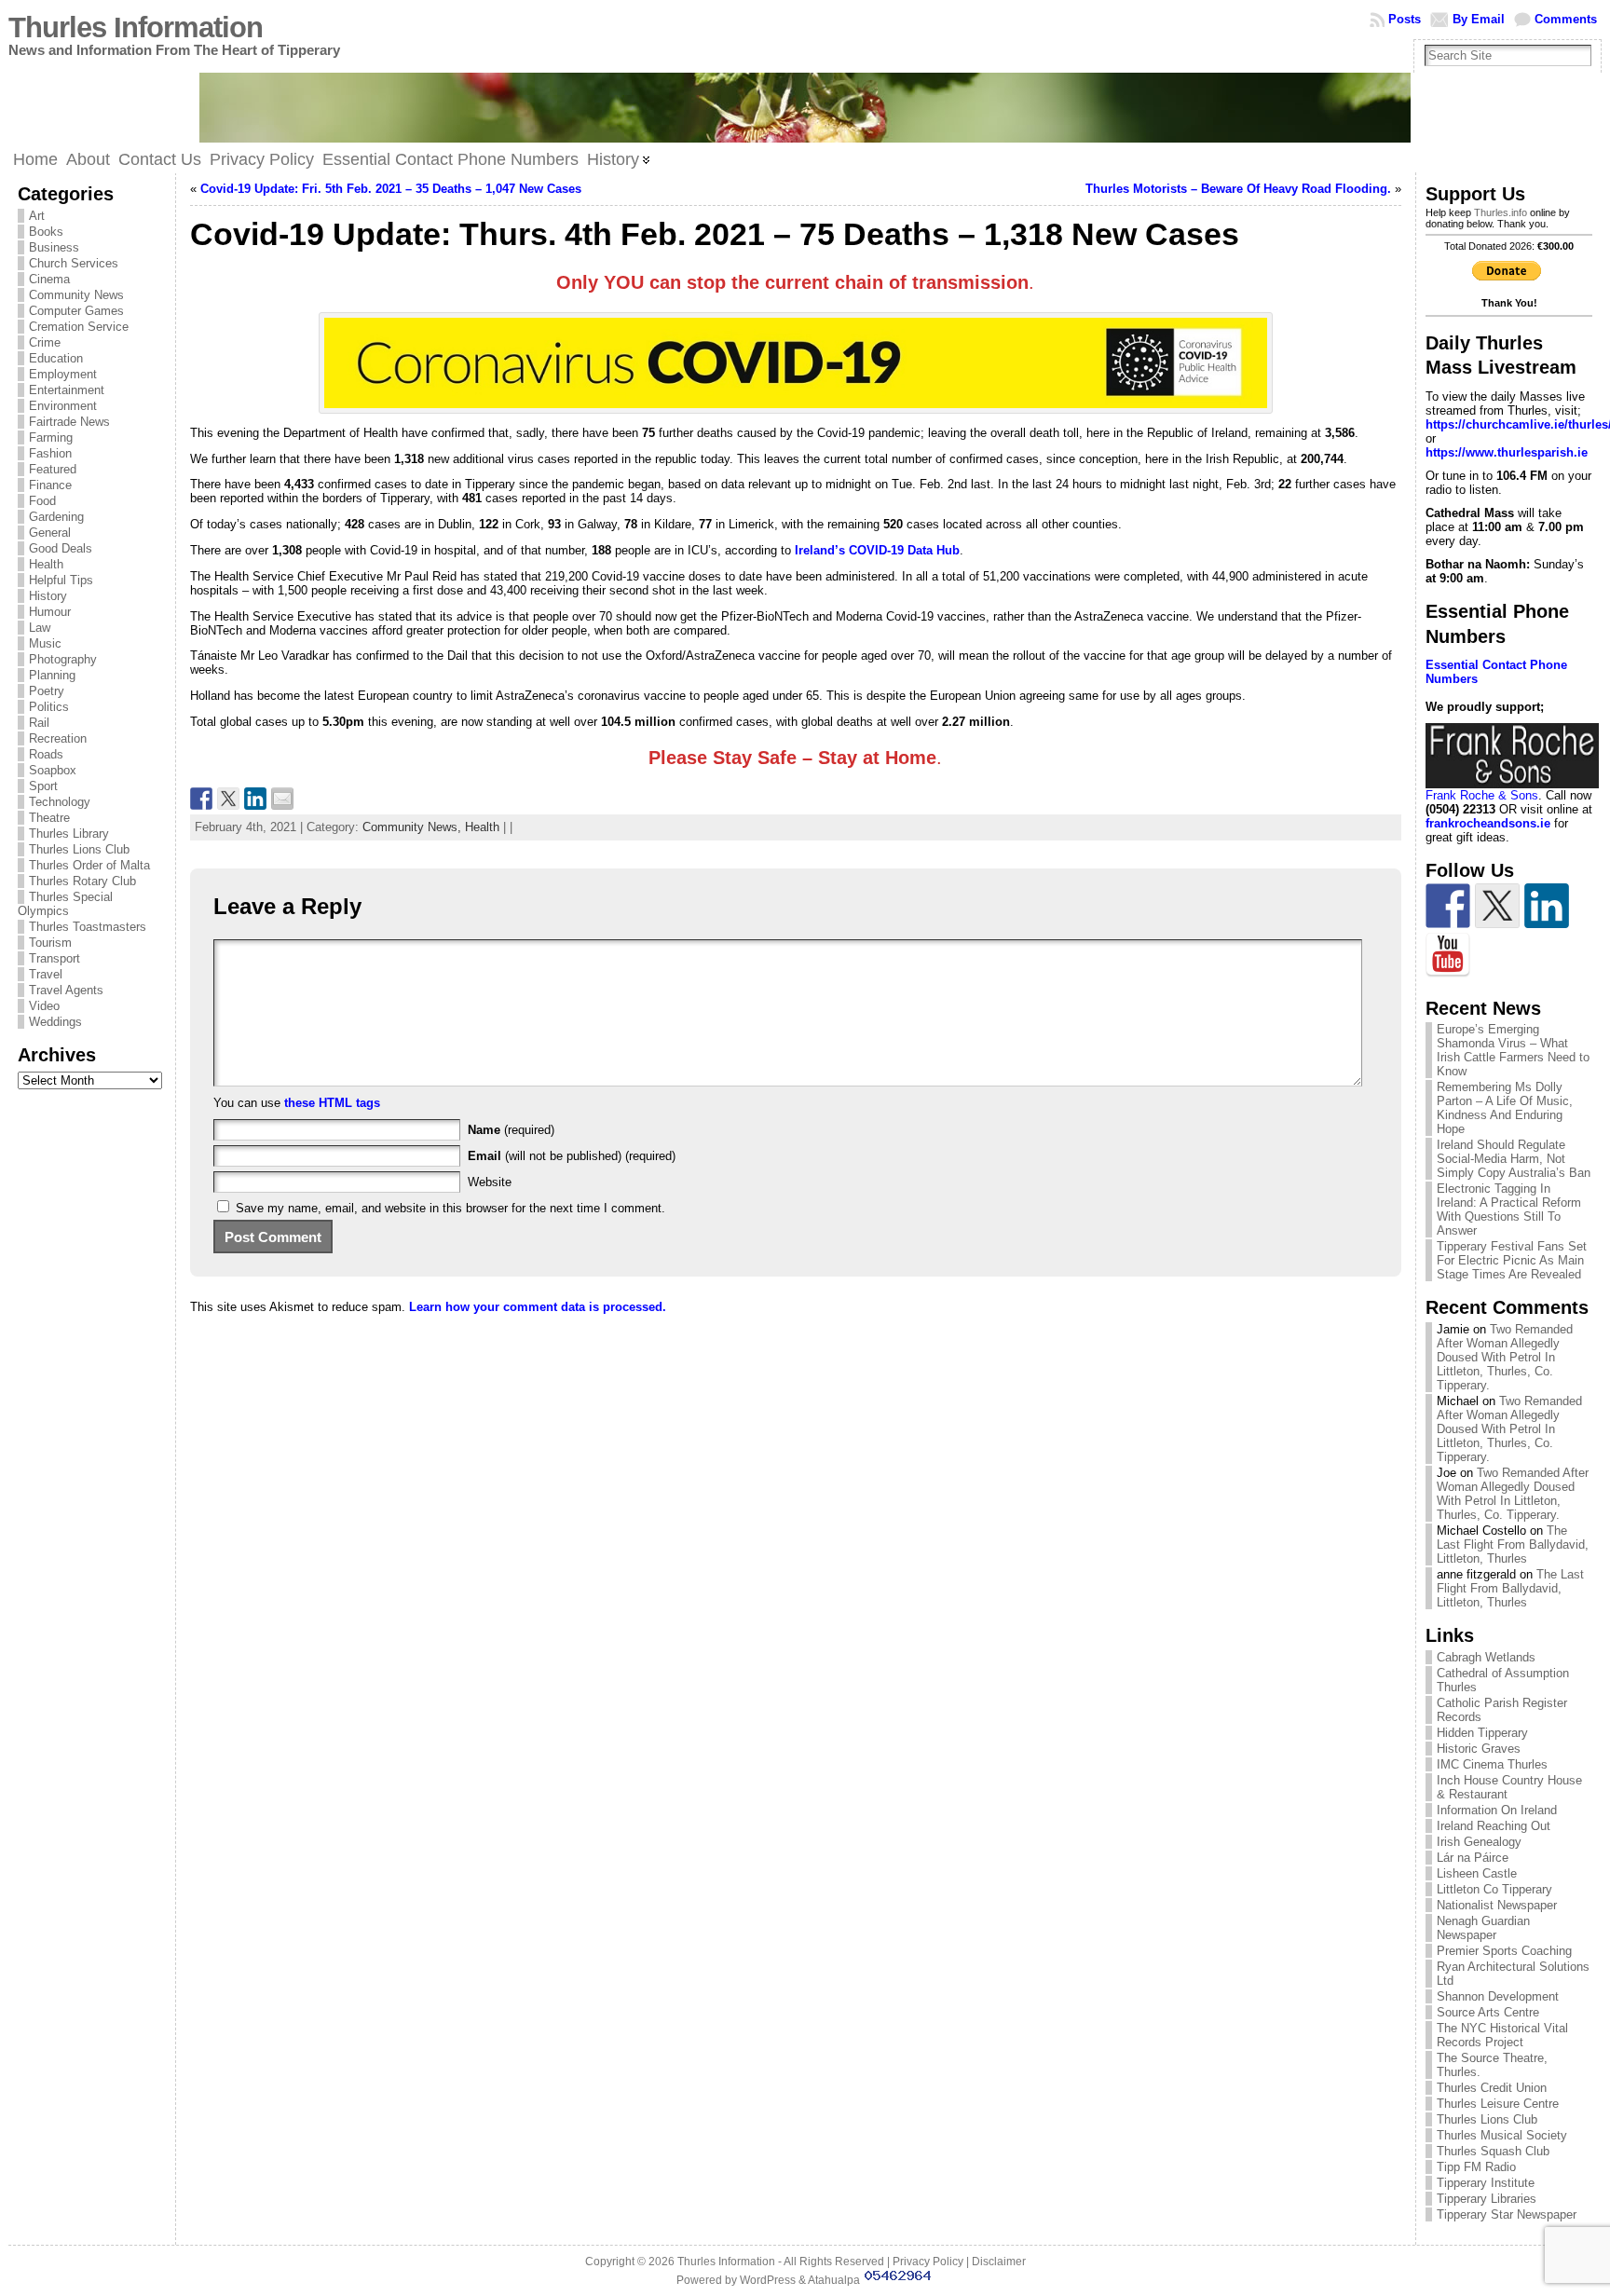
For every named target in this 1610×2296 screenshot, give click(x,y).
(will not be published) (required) (572, 1156)
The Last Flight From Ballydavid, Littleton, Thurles (1513, 1544)
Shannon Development (1498, 1996)
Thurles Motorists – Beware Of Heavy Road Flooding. (1238, 189)
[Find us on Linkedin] (1547, 906)
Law (40, 628)
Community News (76, 295)
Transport (55, 958)
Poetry (47, 691)
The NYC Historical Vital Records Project (1502, 2035)
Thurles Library (69, 834)
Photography (63, 659)
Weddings (55, 1022)
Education (56, 358)
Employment (63, 374)
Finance (50, 485)
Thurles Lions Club (79, 849)
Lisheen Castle (1477, 1873)
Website (490, 1182)
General (50, 533)
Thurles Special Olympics (65, 904)
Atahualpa (834, 2280)
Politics (49, 707)
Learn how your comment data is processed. (538, 1307)
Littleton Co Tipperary (1494, 1889)
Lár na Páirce (1473, 1858)
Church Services (74, 263)
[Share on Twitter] (228, 799)
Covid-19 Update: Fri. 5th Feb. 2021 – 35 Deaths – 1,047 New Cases (391, 189)
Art (37, 216)
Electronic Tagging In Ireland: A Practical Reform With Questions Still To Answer (1509, 1209)
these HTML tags (332, 1103)
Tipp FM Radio (1476, 2167)
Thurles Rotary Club (82, 881)
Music (45, 643)
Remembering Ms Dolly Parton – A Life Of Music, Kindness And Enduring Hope (1505, 1108)
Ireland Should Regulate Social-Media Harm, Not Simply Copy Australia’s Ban (1514, 1159)
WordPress (768, 2280)
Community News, (414, 827)
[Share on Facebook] (201, 799)
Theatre (49, 818)
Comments (1566, 19)
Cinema (49, 279)
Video (44, 1006)
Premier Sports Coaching (1504, 1951)
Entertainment (67, 390)
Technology (60, 802)
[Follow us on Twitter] (1497, 906)
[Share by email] (282, 799)
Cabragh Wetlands (1486, 1657)
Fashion (50, 453)
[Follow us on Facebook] (1448, 906)
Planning (52, 675)
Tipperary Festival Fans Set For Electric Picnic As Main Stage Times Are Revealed (1512, 1260)
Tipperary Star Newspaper (1507, 2214)
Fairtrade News (69, 422)
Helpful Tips (61, 580)
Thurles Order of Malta (89, 865)
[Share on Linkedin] (255, 799)
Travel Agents (66, 990)
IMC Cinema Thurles (1492, 1764)
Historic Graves (1479, 1749)
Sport (43, 786)
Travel (46, 974)
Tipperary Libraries (1487, 2199)
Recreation (58, 738)
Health (46, 564)
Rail (39, 723)
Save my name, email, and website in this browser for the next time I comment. (450, 1208)
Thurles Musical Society (1502, 2135)
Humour (50, 612)
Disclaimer (999, 2262)
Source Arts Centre (1488, 2012)
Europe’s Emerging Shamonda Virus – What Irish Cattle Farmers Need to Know (1513, 1050)
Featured (53, 469)
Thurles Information (136, 27)
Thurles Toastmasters (88, 927)
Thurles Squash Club (1493, 2151)
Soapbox (53, 770)
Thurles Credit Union (1492, 2088)
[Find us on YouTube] (1448, 955)
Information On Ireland (1497, 1810)
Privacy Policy (928, 2262)
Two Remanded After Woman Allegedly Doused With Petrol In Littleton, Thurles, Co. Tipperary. (1505, 1357)
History (48, 596)
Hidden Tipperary (1482, 1733)
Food (42, 501)
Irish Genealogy (1479, 1842)
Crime (45, 342)
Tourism (50, 943)
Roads (46, 754)
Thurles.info (1501, 212)
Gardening (56, 517)
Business (54, 247)
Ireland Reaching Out (1494, 1826)
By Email (1479, 19)
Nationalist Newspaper (1497, 1905)
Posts (1405, 19)
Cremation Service (79, 327)
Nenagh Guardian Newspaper (1483, 1928)
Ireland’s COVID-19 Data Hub (877, 550)
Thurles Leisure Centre (1498, 2104)
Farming (51, 437)
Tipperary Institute (1486, 2183)
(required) (511, 1130)
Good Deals (61, 548)
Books (46, 232)
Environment (63, 406)
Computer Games (76, 311)
